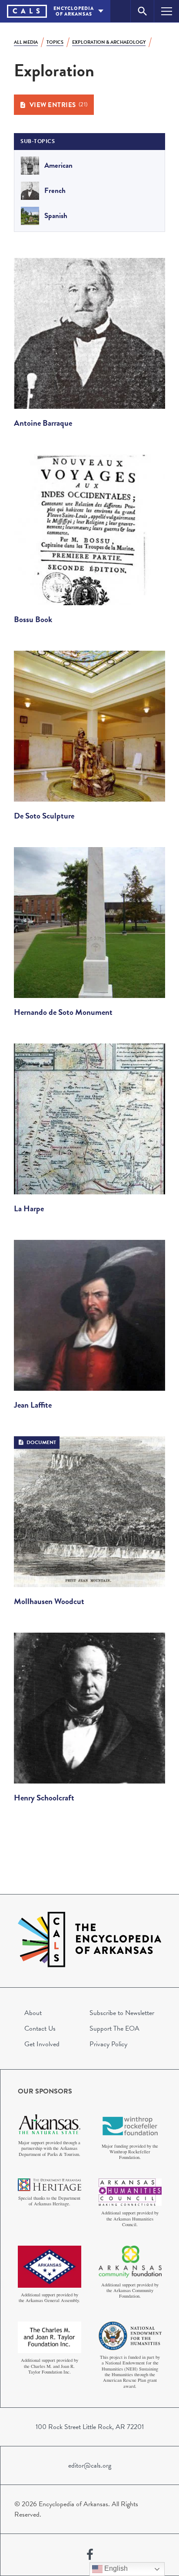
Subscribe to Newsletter (122, 2013)
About (33, 2013)
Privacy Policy (108, 2044)
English (115, 2568)
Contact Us (40, 2028)
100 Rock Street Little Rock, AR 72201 (90, 2427)
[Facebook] (90, 2555)
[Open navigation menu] (167, 11)
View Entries (59, 105)
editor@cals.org (90, 2465)
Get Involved (42, 2044)
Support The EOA (114, 2028)
